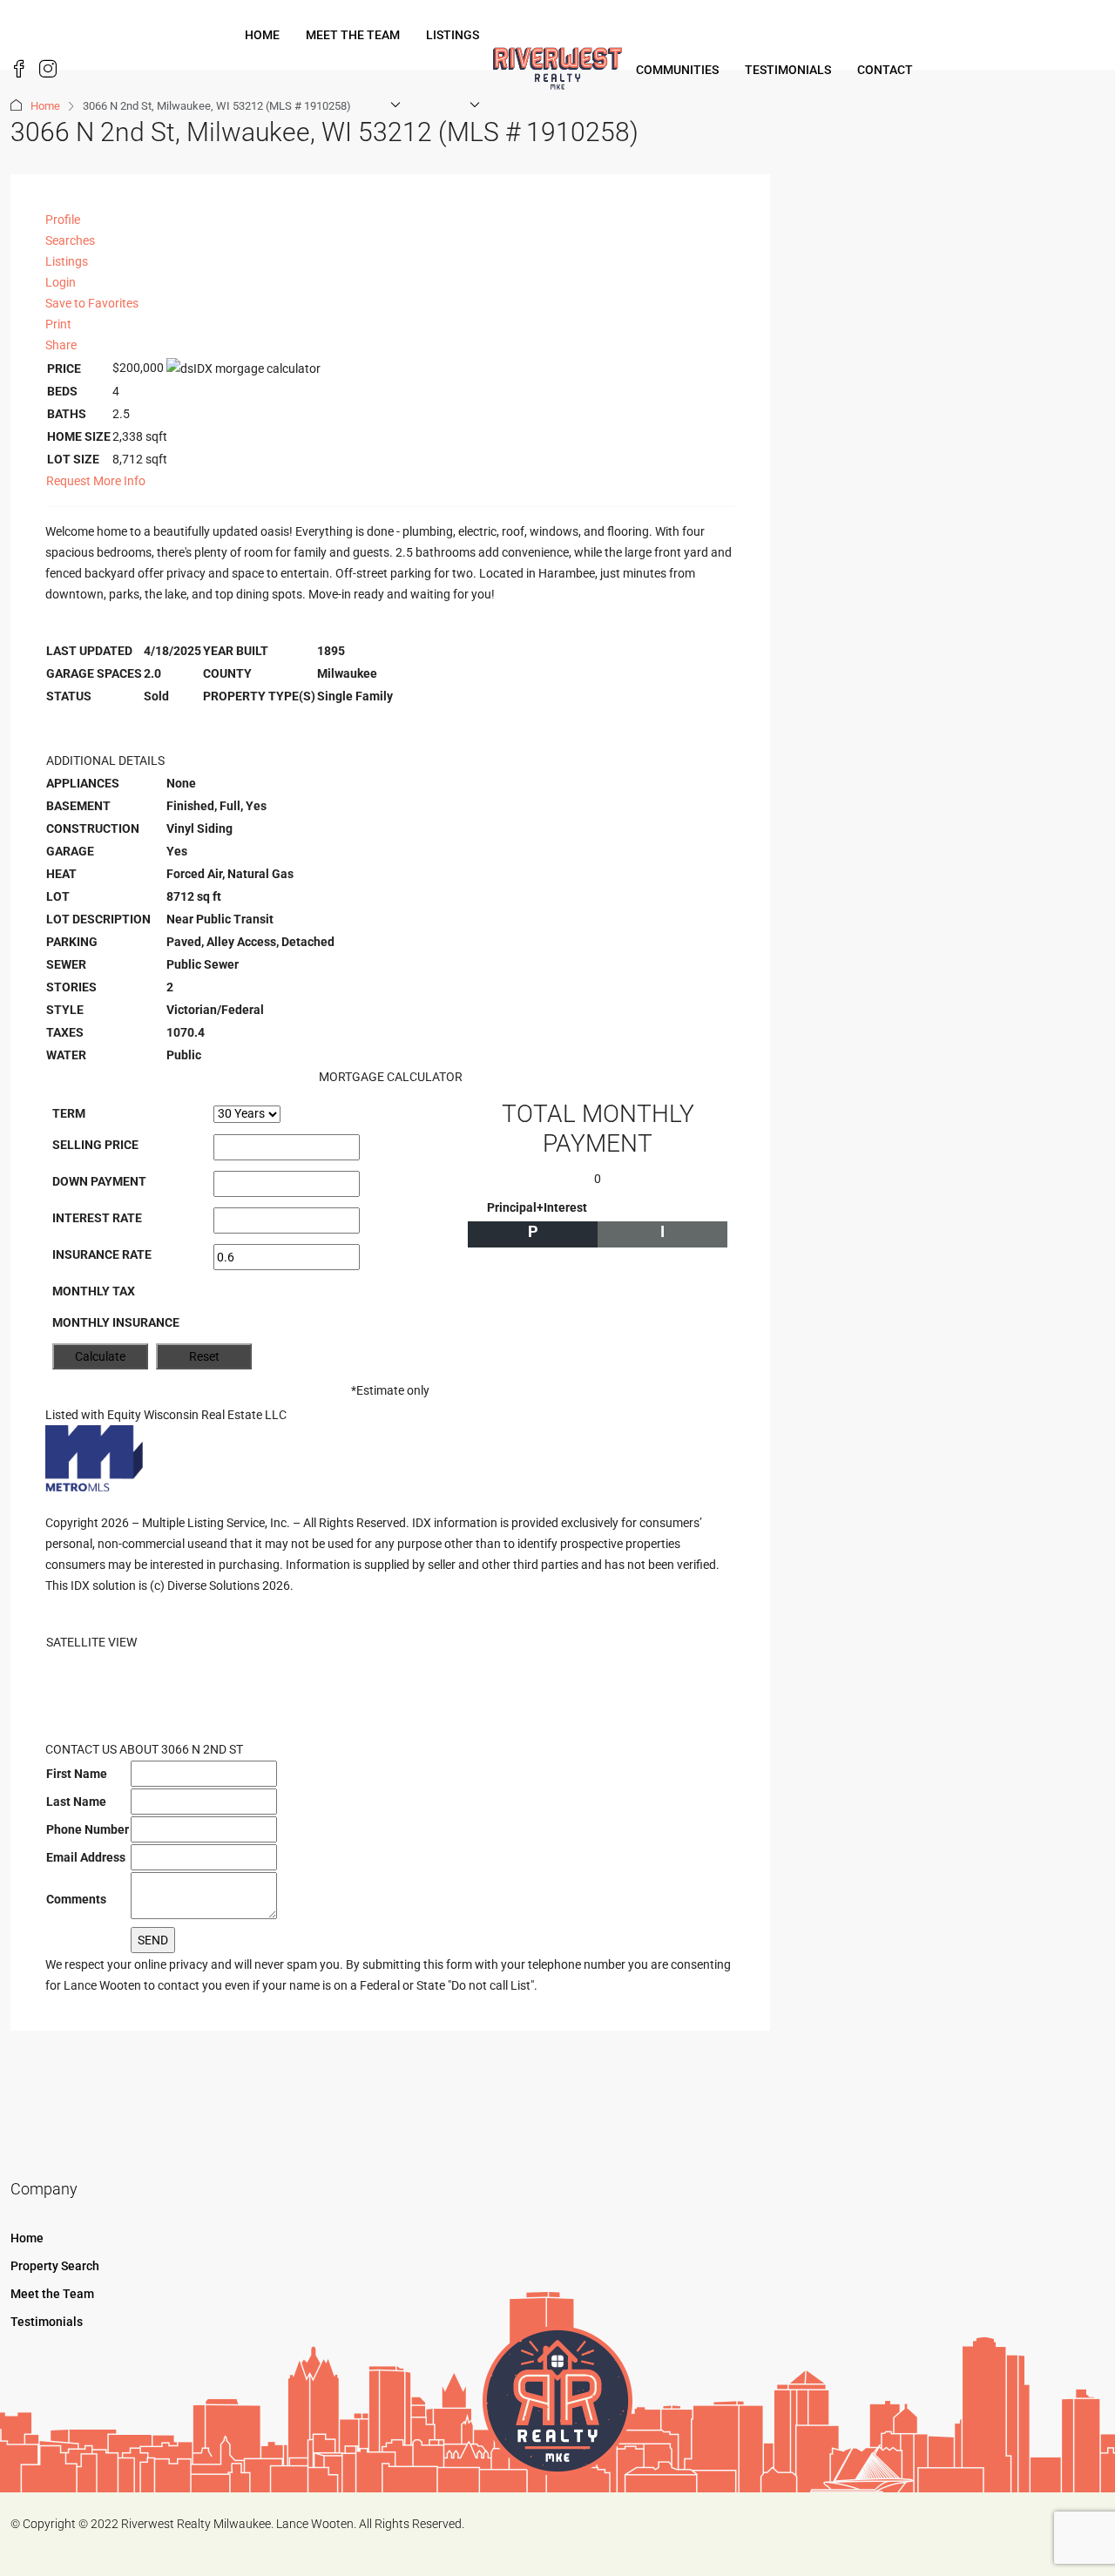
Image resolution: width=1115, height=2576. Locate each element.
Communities (677, 70)
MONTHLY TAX (94, 1291)
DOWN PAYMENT (99, 1181)
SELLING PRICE (95, 1145)
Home (262, 35)
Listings (453, 35)
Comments (76, 1899)
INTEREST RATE (97, 1218)
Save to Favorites (92, 303)
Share (61, 345)
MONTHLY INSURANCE (116, 1322)
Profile (63, 220)
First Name (77, 1774)
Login (61, 282)
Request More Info (96, 481)
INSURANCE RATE (102, 1254)
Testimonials (788, 70)
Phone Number (88, 1829)
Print (58, 324)
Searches (70, 240)
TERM (69, 1113)
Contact (885, 70)
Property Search (55, 2266)
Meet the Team (353, 35)
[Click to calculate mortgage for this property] (243, 368)
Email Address (86, 1857)
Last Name (76, 1802)
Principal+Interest (537, 1207)
